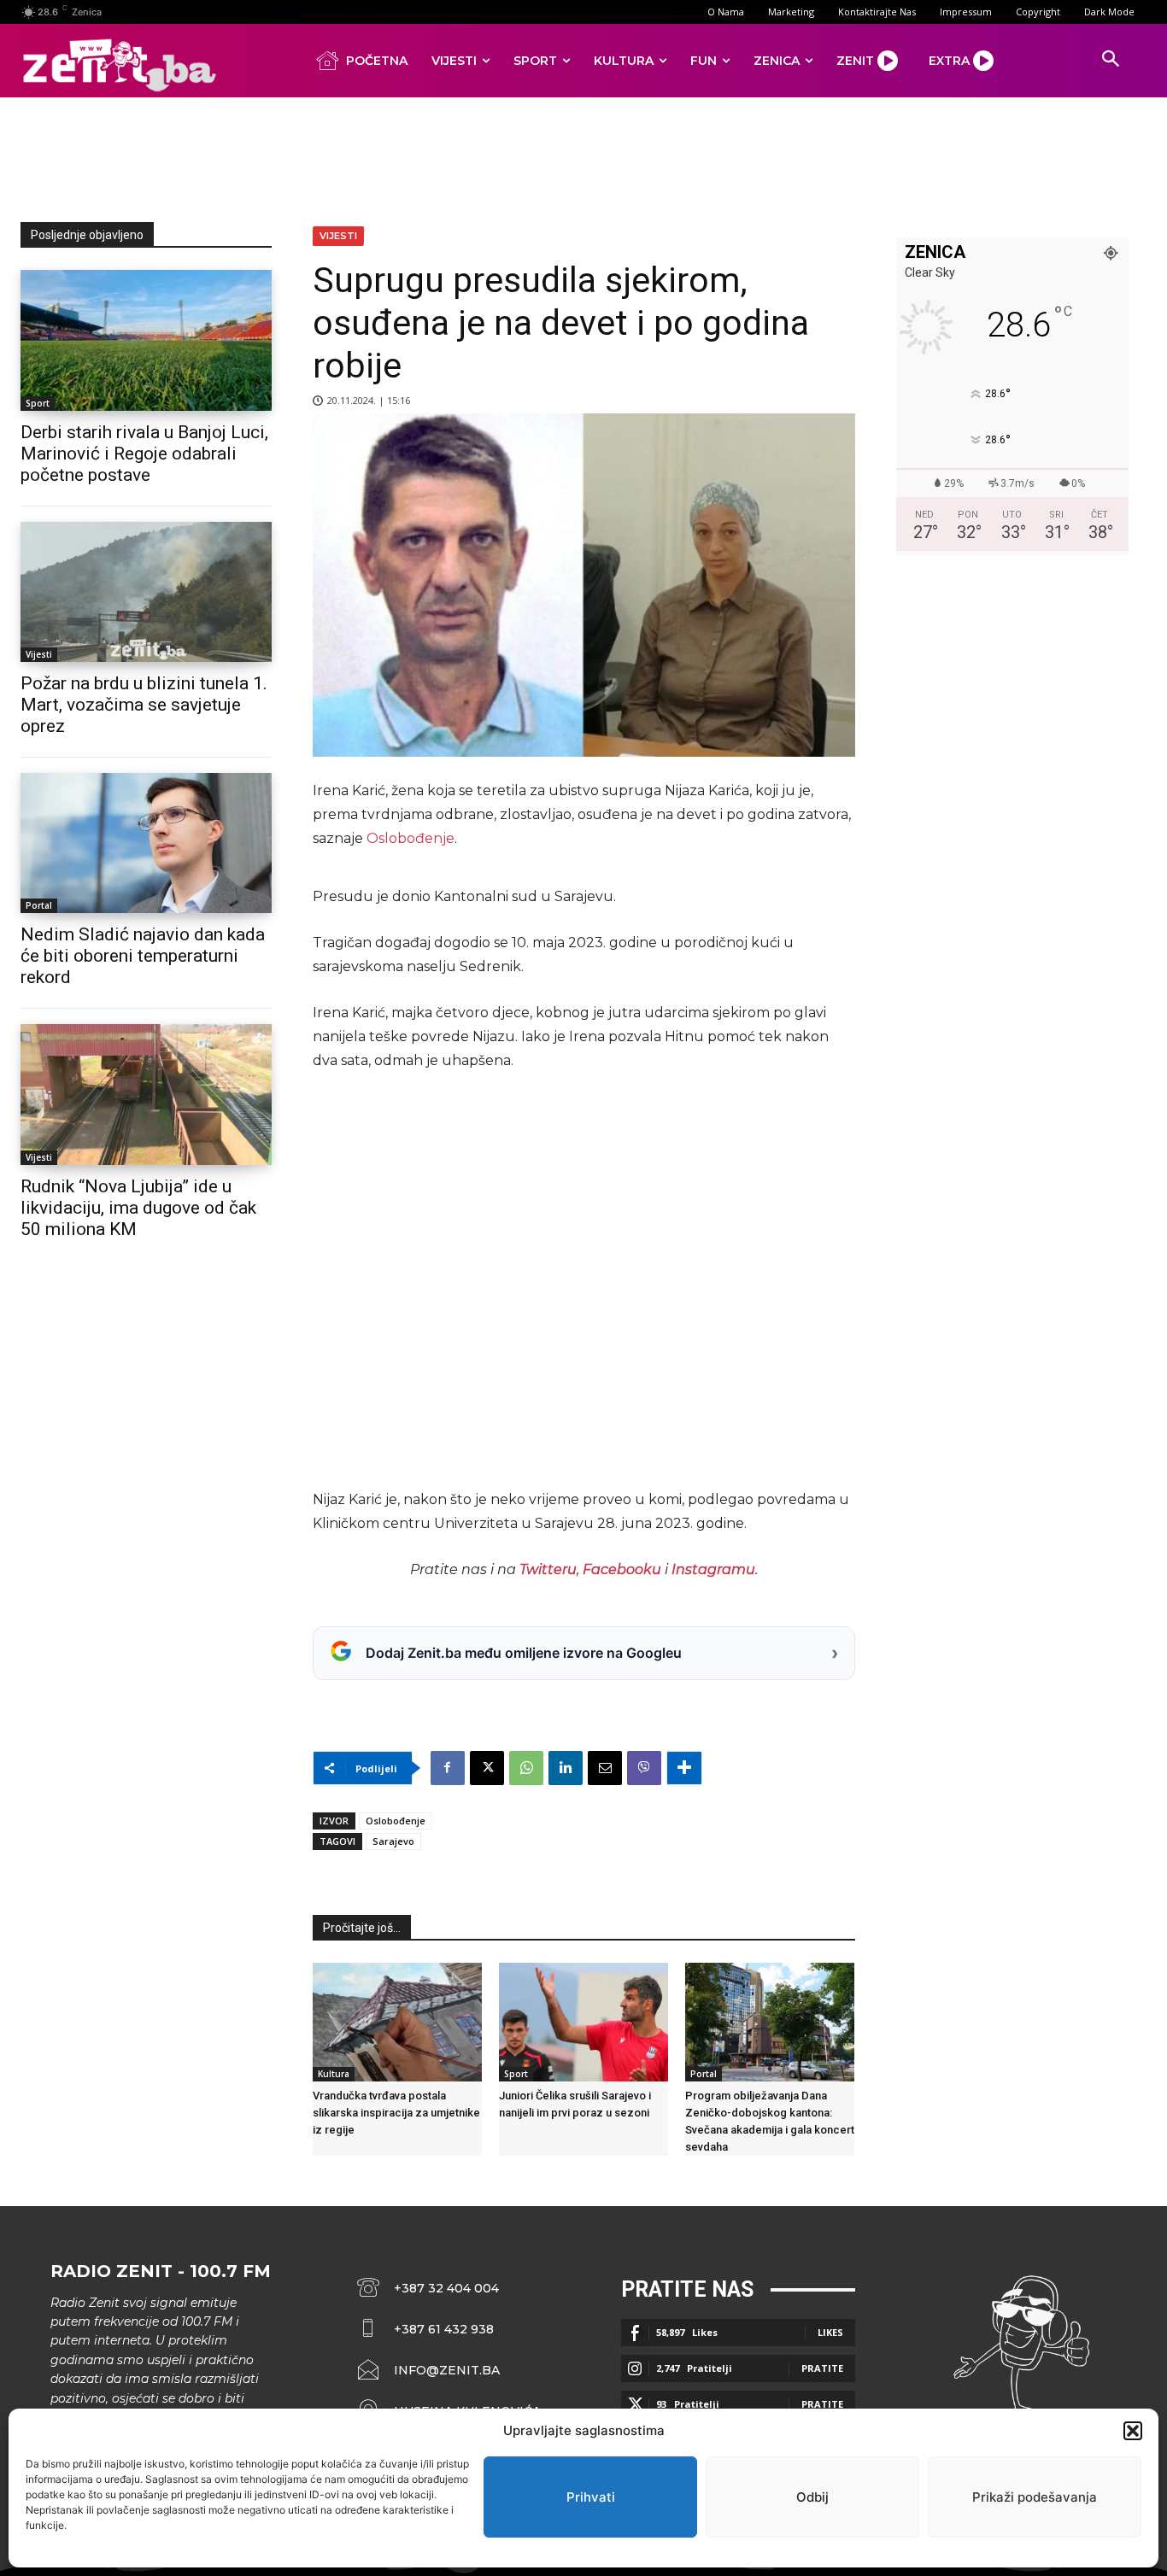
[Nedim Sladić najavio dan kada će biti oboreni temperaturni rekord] (146, 843)
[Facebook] (448, 1768)
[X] (487, 1768)
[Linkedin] (566, 1768)
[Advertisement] (583, 156)
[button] (1133, 2431)
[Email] (605, 1768)
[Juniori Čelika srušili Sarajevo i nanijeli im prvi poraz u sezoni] (583, 2022)
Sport (38, 403)
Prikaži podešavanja (1035, 2497)
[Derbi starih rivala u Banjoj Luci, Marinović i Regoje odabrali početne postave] (146, 340)
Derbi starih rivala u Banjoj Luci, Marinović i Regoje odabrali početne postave (144, 454)
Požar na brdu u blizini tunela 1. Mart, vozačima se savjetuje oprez (144, 705)
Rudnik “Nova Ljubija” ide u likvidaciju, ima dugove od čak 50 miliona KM (138, 1208)
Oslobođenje (411, 838)
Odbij (812, 2497)
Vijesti (39, 654)
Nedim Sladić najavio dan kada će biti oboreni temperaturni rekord (143, 956)
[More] (684, 1768)
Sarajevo (393, 1841)
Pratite (822, 2368)
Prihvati (591, 2497)
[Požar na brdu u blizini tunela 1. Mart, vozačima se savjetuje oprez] (146, 592)
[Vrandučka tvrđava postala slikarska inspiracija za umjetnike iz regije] (397, 2022)
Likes (830, 2332)
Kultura (334, 2074)
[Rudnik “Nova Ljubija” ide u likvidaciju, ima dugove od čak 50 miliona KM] (146, 1094)
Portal (39, 905)
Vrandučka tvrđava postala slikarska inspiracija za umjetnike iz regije (396, 2113)
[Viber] (644, 1768)
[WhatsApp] (526, 1768)
